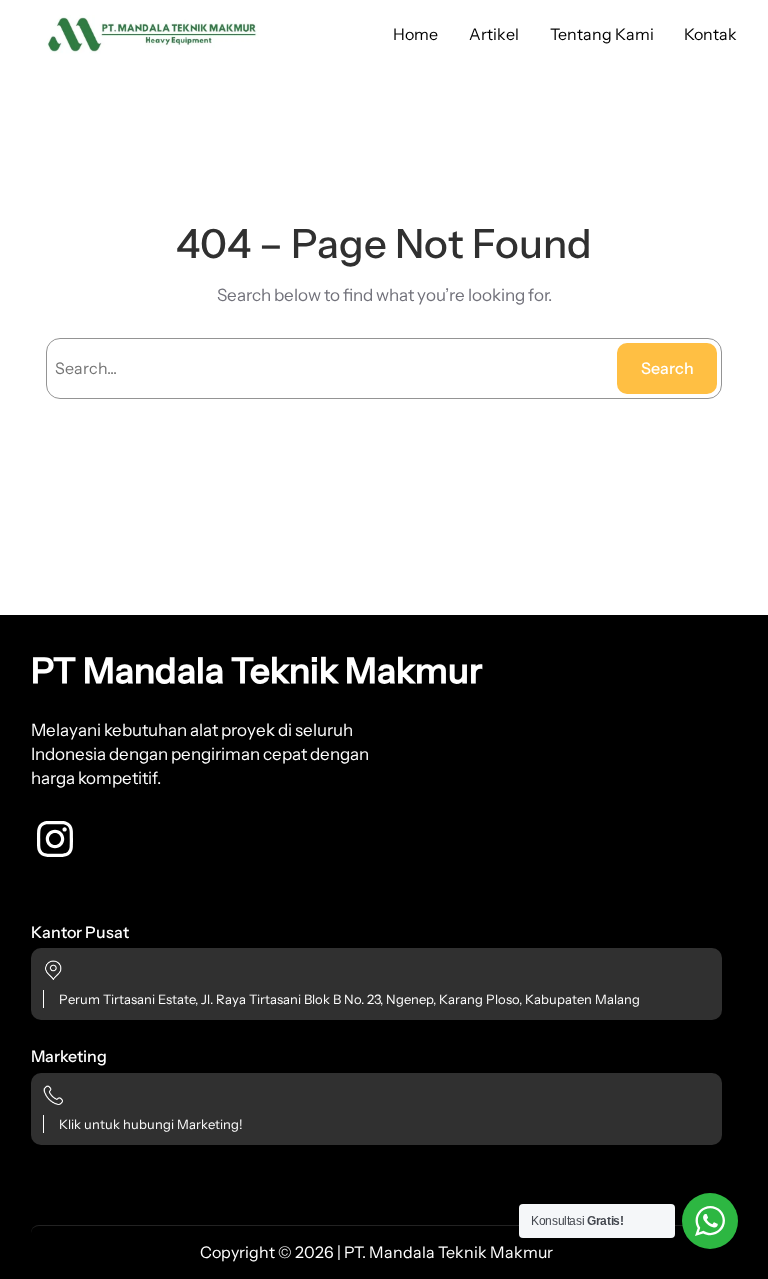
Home (415, 34)
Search (667, 368)
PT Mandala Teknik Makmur (256, 670)
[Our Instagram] (55, 839)
